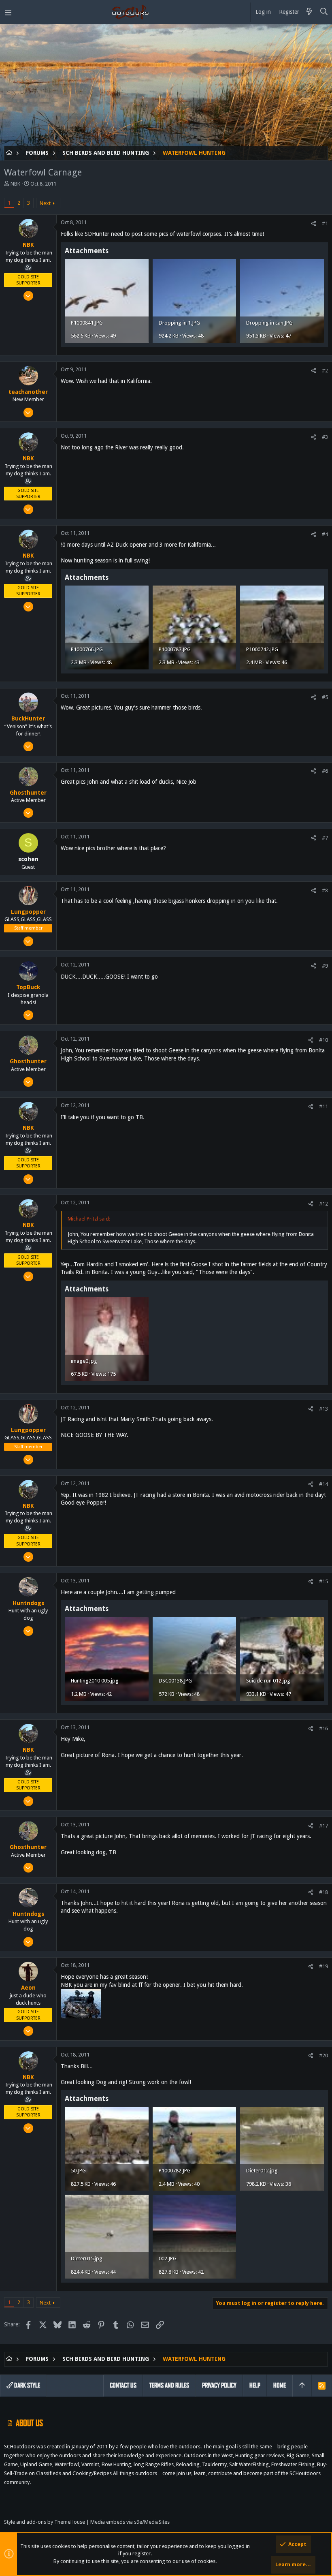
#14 (323, 1484)
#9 (325, 966)
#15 (323, 1581)
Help (255, 2385)
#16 (323, 1728)
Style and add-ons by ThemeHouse (45, 2522)
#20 (323, 2055)
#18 (323, 1892)
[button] (8, 12)
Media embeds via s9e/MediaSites (130, 2522)
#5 (325, 697)
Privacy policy (219, 2385)
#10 (323, 1040)
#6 (325, 771)
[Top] (302, 2386)
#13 (323, 1409)
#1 (325, 223)
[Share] (314, 223)
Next (45, 203)
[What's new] (309, 12)
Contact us (123, 2385)
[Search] (324, 12)
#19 (323, 1966)
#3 (325, 437)
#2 (325, 371)
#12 (323, 1204)
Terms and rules (169, 2385)
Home (280, 2385)
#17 (323, 1826)
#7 (325, 838)
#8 (325, 890)
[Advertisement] (166, 89)
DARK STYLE (27, 2385)
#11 (323, 1106)
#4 (325, 534)
